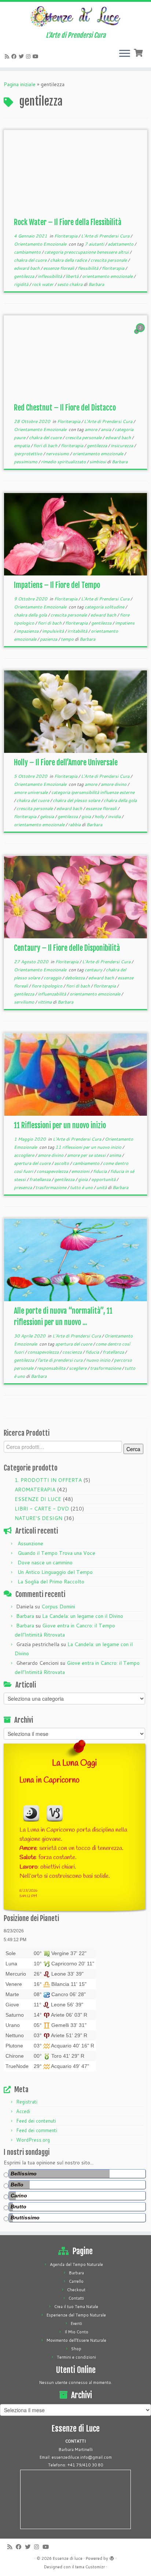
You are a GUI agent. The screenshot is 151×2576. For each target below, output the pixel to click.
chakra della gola (31, 615)
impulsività (54, 631)
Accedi (23, 2111)
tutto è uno (82, 1187)
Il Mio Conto (76, 2332)
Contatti (76, 2298)
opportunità (104, 1179)
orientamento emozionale (108, 276)
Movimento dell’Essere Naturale (76, 2340)
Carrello (76, 2281)
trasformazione (51, 1187)
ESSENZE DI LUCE (38, 1499)
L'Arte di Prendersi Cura (106, 236)
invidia (115, 816)
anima (116, 1155)
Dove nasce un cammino (45, 1563)
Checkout (76, 2290)
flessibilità (89, 268)
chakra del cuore (31, 260)
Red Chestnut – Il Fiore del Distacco (65, 408)
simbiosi (98, 462)
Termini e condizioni (76, 2357)
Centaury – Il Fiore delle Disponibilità (67, 948)
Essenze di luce (68, 2558)
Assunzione (30, 1543)
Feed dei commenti (37, 2130)
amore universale (31, 792)
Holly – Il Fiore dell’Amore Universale (66, 763)
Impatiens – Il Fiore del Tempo (57, 585)
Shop (76, 2349)
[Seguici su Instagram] (29, 56)
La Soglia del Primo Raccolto (51, 1582)
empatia (22, 446)
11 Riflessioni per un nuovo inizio (60, 1125)
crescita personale (109, 260)
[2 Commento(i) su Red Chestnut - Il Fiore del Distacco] (141, 335)
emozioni (81, 1171)
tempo (68, 639)
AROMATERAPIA (35, 1490)
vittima (45, 1002)
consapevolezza (53, 1171)
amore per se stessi (87, 1155)
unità (102, 1187)
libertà (73, 276)
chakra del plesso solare (77, 800)
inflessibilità (50, 276)
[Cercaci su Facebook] (15, 56)
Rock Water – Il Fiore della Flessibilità (68, 222)
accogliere (25, 1155)
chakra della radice (69, 260)
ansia (106, 429)
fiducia (100, 1171)
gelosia (47, 816)
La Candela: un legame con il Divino (83, 1616)
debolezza (75, 978)
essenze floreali (59, 268)
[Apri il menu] (125, 54)
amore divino (114, 784)
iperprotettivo (29, 454)
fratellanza (40, 1179)
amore (91, 429)
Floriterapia (66, 236)
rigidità (22, 284)
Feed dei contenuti (36, 2121)
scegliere (78, 1368)
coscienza (73, 1352)
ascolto (62, 1163)
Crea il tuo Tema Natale (76, 2307)
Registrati (27, 2102)
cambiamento (28, 252)
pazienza (49, 639)
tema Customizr (90, 2567)
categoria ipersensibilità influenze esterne (93, 792)
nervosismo (58, 454)
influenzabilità (52, 994)
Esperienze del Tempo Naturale (76, 2315)
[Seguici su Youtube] (37, 56)
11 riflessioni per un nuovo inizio (89, 1147)
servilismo (25, 1002)
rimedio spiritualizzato (64, 462)
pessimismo (26, 462)
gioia (87, 816)
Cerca (133, 1449)
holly (100, 816)
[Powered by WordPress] (112, 2557)
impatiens (125, 623)
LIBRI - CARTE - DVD (42, 1509)
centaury (94, 970)
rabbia (75, 825)
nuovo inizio (99, 1360)
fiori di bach (46, 446)
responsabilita (52, 1368)
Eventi (76, 2323)
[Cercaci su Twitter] (22, 56)
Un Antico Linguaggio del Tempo (55, 1572)
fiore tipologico (47, 986)
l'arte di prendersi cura (61, 1360)
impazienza (28, 631)
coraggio (53, 978)
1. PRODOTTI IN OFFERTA (48, 1480)
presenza (23, 1187)
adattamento (121, 244)
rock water (43, 284)
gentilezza (25, 276)
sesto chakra (70, 284)
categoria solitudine (105, 607)
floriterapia (114, 268)
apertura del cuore (33, 1163)
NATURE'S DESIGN (38, 1518)
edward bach (27, 268)
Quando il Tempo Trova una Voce (56, 1553)
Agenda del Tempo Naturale (76, 2264)
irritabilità (78, 631)
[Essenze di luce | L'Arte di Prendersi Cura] (75, 17)
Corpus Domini (58, 1607)
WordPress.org (33, 2140)
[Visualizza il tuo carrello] (139, 52)
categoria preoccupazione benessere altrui (87, 252)
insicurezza (122, 446)
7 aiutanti (95, 244)
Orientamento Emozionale (41, 244)
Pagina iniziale (20, 84)
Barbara (96, 284)
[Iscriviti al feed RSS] (8, 56)
